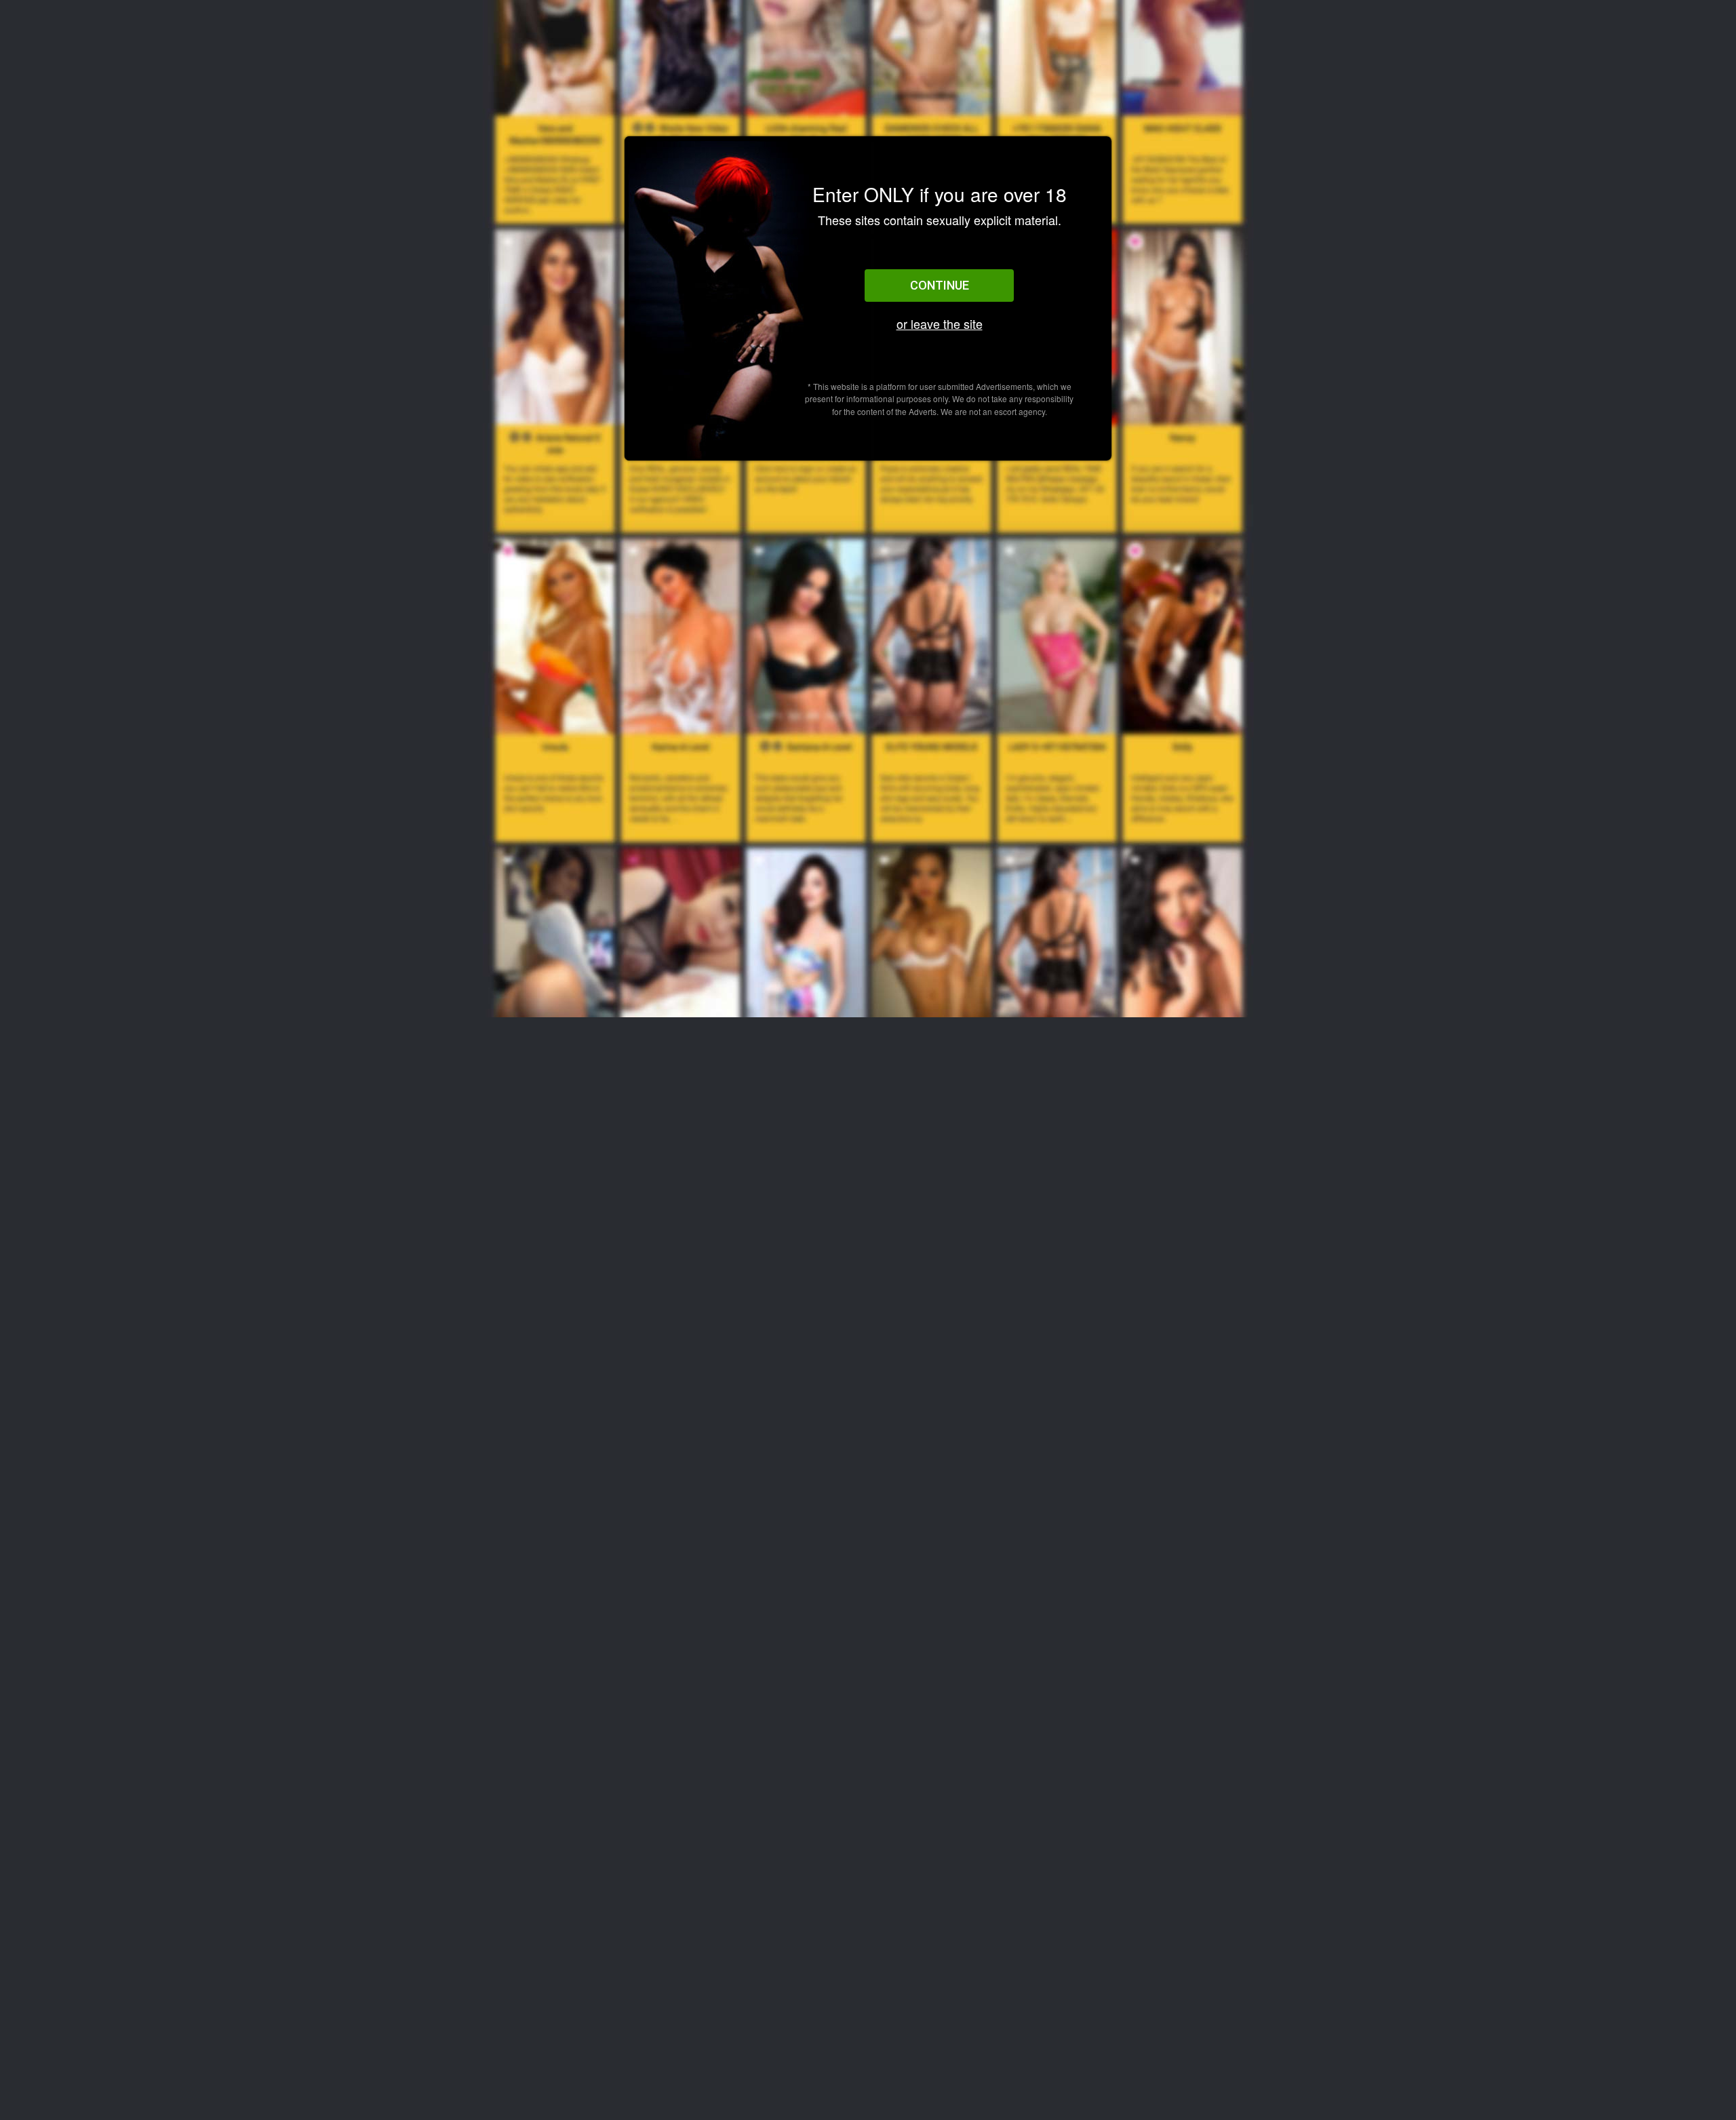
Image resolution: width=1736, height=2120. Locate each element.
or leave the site (940, 324)
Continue (940, 285)
